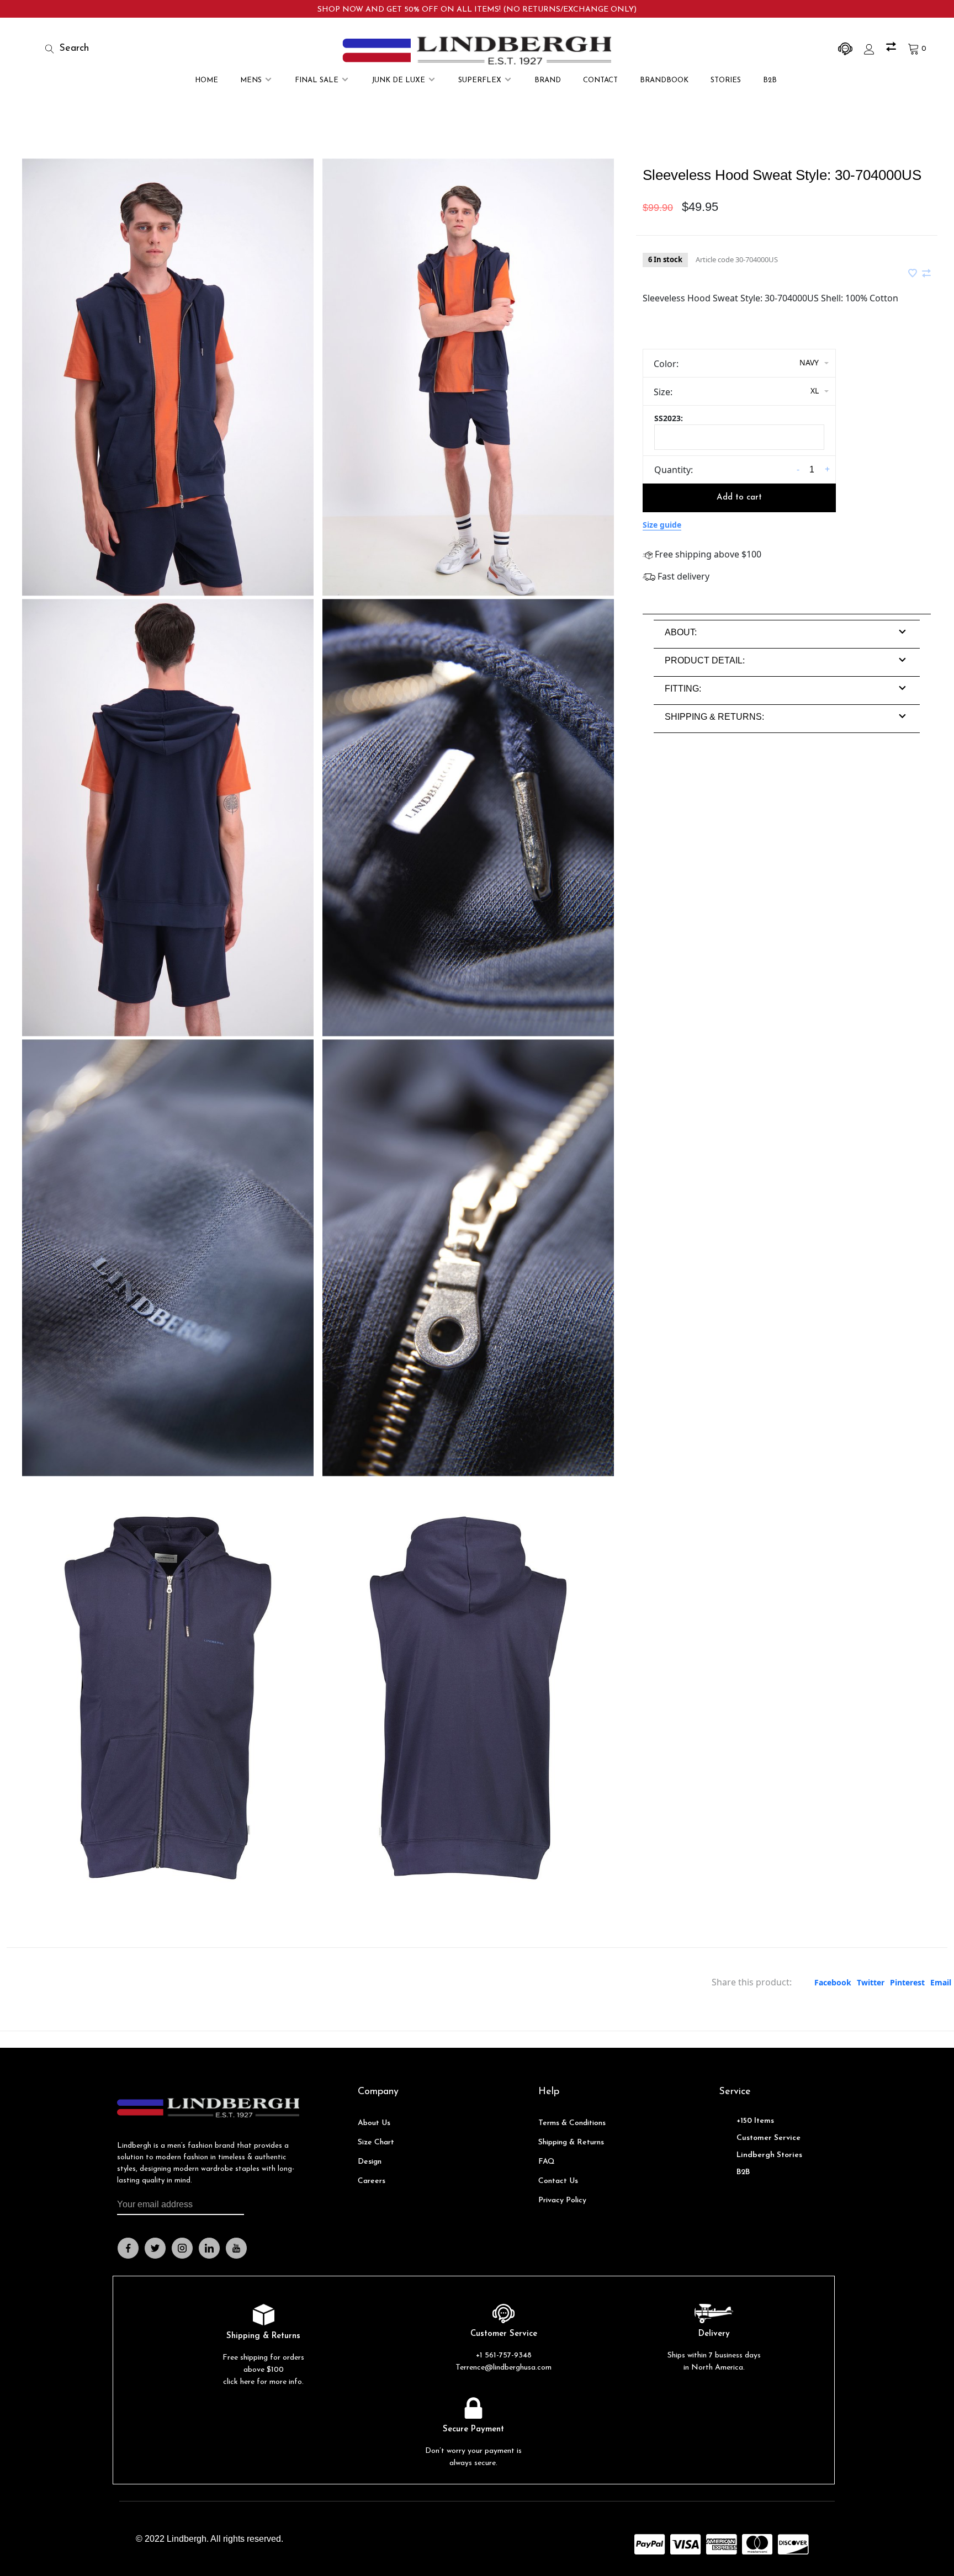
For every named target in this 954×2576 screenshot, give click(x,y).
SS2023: (669, 418)
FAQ (547, 2162)
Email (941, 1982)
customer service (768, 2138)
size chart (376, 2142)
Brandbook (664, 80)
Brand (548, 80)
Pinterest (907, 1982)
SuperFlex (480, 80)
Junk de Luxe (398, 80)
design (370, 2162)
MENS (251, 80)
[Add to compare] (926, 274)
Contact (600, 80)
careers (372, 2181)
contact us (558, 2181)
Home (206, 80)
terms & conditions (572, 2123)
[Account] (871, 49)
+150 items (755, 2121)
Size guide (662, 525)
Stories (726, 80)
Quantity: (674, 470)
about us (374, 2123)
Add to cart (739, 498)
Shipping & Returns (571, 2142)
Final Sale (317, 80)
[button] (681, 632)
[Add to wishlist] (914, 274)
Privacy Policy (562, 2200)
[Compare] (892, 49)
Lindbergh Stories (769, 2155)
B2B (770, 80)
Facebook (833, 1982)
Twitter (871, 1982)
